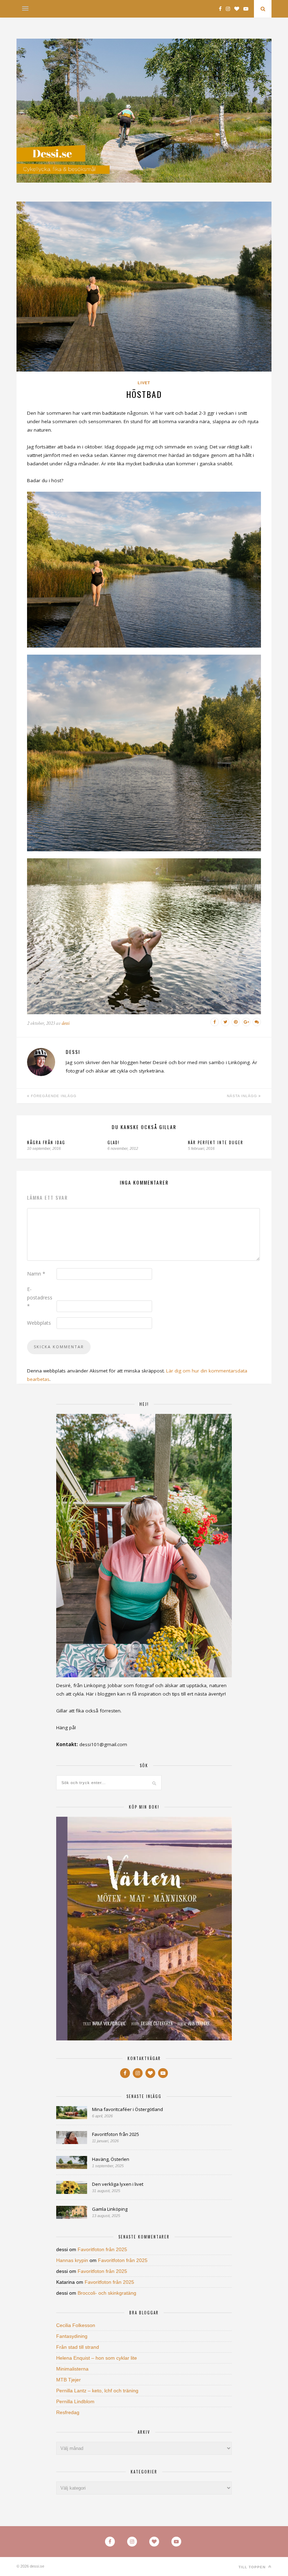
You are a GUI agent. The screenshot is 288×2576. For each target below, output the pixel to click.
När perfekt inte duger (216, 1142)
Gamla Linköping (110, 2209)
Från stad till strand (78, 2347)
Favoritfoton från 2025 (116, 2134)
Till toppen (253, 2567)
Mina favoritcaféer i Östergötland (127, 2109)
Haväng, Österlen (111, 2159)
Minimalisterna (72, 2369)
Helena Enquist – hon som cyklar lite (97, 2358)
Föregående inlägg (53, 1096)
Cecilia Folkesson (76, 2325)
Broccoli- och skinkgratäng (107, 2293)
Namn (36, 1274)
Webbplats (39, 1323)
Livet (144, 383)
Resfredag (68, 2412)
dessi (66, 1023)
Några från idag (46, 1142)
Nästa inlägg (243, 1096)
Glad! (114, 1142)
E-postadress (40, 1297)
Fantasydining (72, 2336)
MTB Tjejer (68, 2380)
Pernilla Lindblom (75, 2401)
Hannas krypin (72, 2260)
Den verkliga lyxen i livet (118, 2184)
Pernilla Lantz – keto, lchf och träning (97, 2391)
